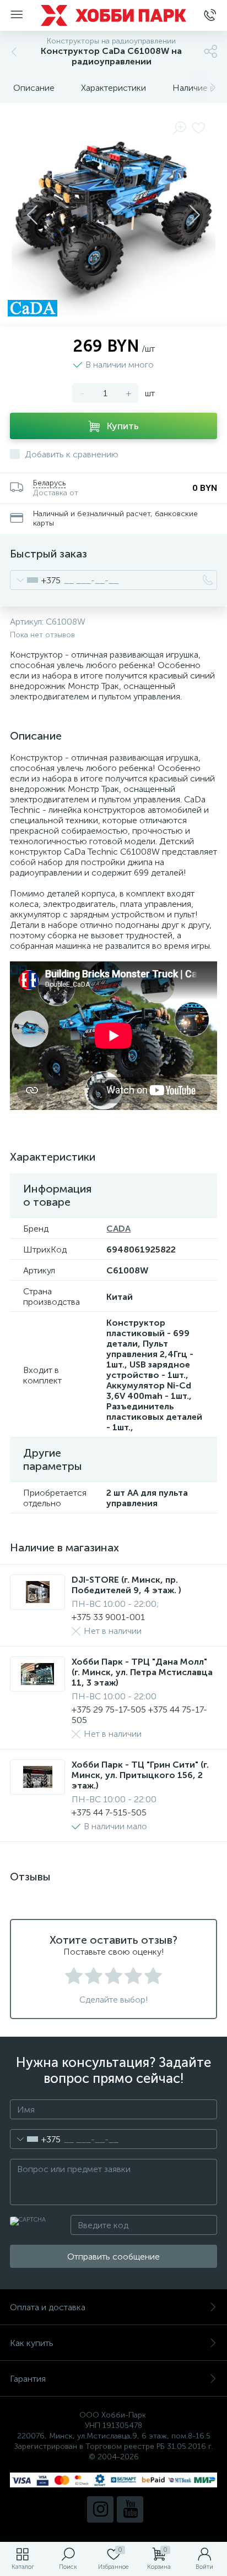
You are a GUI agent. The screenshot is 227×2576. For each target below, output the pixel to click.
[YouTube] (130, 2509)
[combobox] (36, 580)
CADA (118, 1229)
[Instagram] (100, 2509)
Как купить (32, 2343)
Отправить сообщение (113, 2257)
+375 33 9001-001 (108, 1617)
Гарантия (28, 2379)
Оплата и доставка (48, 2307)
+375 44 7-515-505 (109, 1812)
